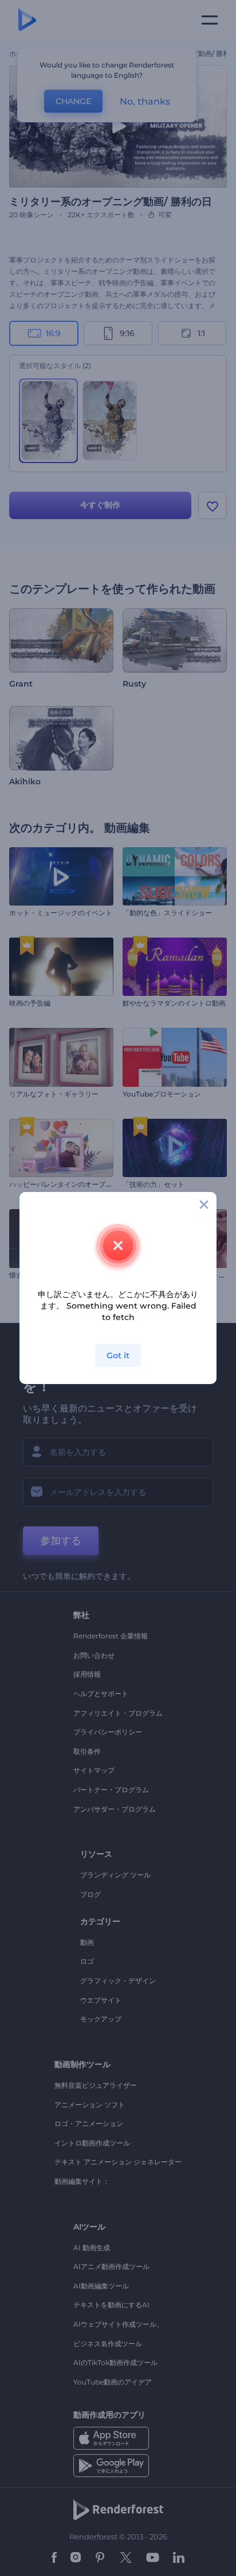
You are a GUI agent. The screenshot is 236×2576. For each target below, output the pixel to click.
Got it (118, 1355)
